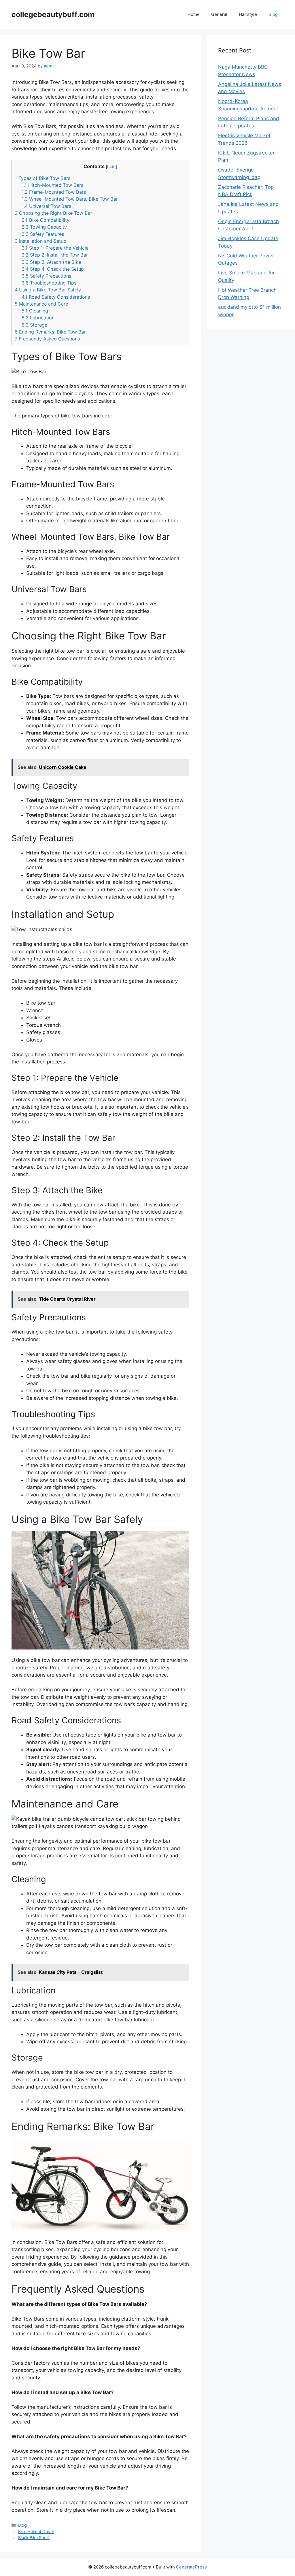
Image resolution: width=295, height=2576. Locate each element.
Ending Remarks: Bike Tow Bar (50, 332)
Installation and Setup (40, 241)
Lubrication (38, 318)
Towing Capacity (44, 227)
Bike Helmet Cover (36, 2531)
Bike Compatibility (46, 220)
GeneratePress (191, 2567)
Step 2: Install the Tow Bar (55, 255)
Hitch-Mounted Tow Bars (52, 185)
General (219, 14)
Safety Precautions (46, 276)
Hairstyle (248, 14)
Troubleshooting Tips (49, 283)
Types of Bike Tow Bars (42, 178)
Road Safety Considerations (56, 297)
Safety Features (43, 234)
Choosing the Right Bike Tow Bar (53, 213)
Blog (273, 14)
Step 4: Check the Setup (53, 269)
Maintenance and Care (41, 304)
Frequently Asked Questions (47, 339)
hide (111, 167)
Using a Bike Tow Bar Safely (48, 290)
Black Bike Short (34, 2538)
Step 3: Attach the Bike (51, 262)
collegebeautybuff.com (53, 14)
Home (194, 14)
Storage (34, 325)
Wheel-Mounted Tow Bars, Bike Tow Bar (70, 199)
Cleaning (35, 311)
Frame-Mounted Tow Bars (54, 192)
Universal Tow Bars (46, 206)
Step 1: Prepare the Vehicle (55, 248)
